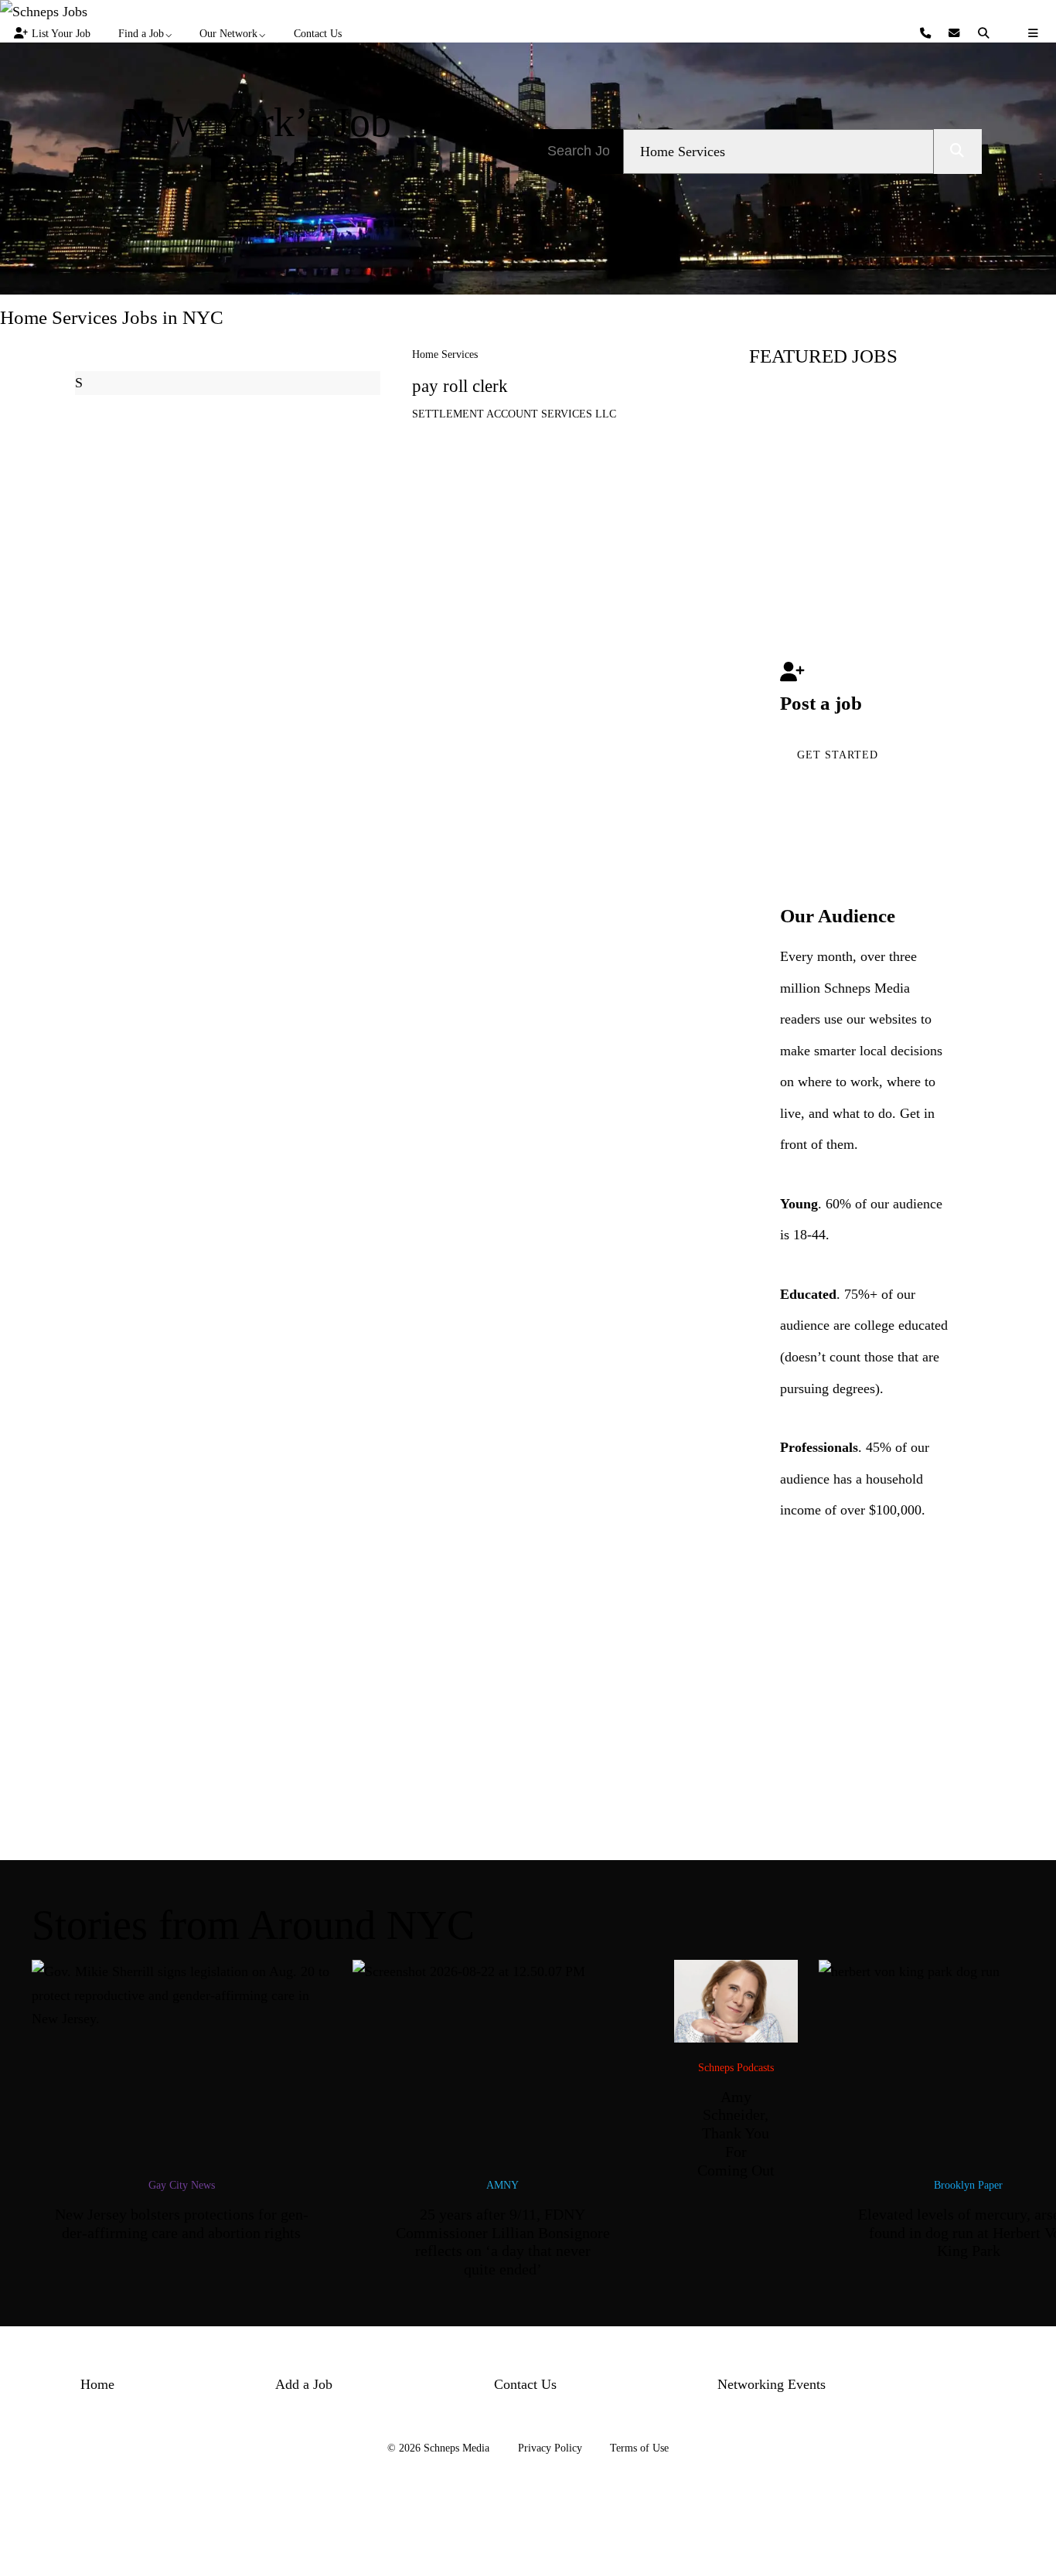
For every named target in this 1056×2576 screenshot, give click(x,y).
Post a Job (258, 226)
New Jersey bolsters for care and (182, 2223)
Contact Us (318, 33)
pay (460, 386)
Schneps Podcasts (736, 2067)
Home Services (445, 354)
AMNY (502, 2185)
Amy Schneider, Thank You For (736, 2133)
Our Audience (838, 916)
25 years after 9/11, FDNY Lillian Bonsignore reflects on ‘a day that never (503, 2242)
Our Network (228, 33)
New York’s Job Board (258, 145)
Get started (838, 755)
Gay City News (182, 2185)
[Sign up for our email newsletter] (956, 34)
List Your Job (61, 33)
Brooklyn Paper (968, 2185)
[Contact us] (927, 34)
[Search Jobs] (958, 152)
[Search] (986, 34)
